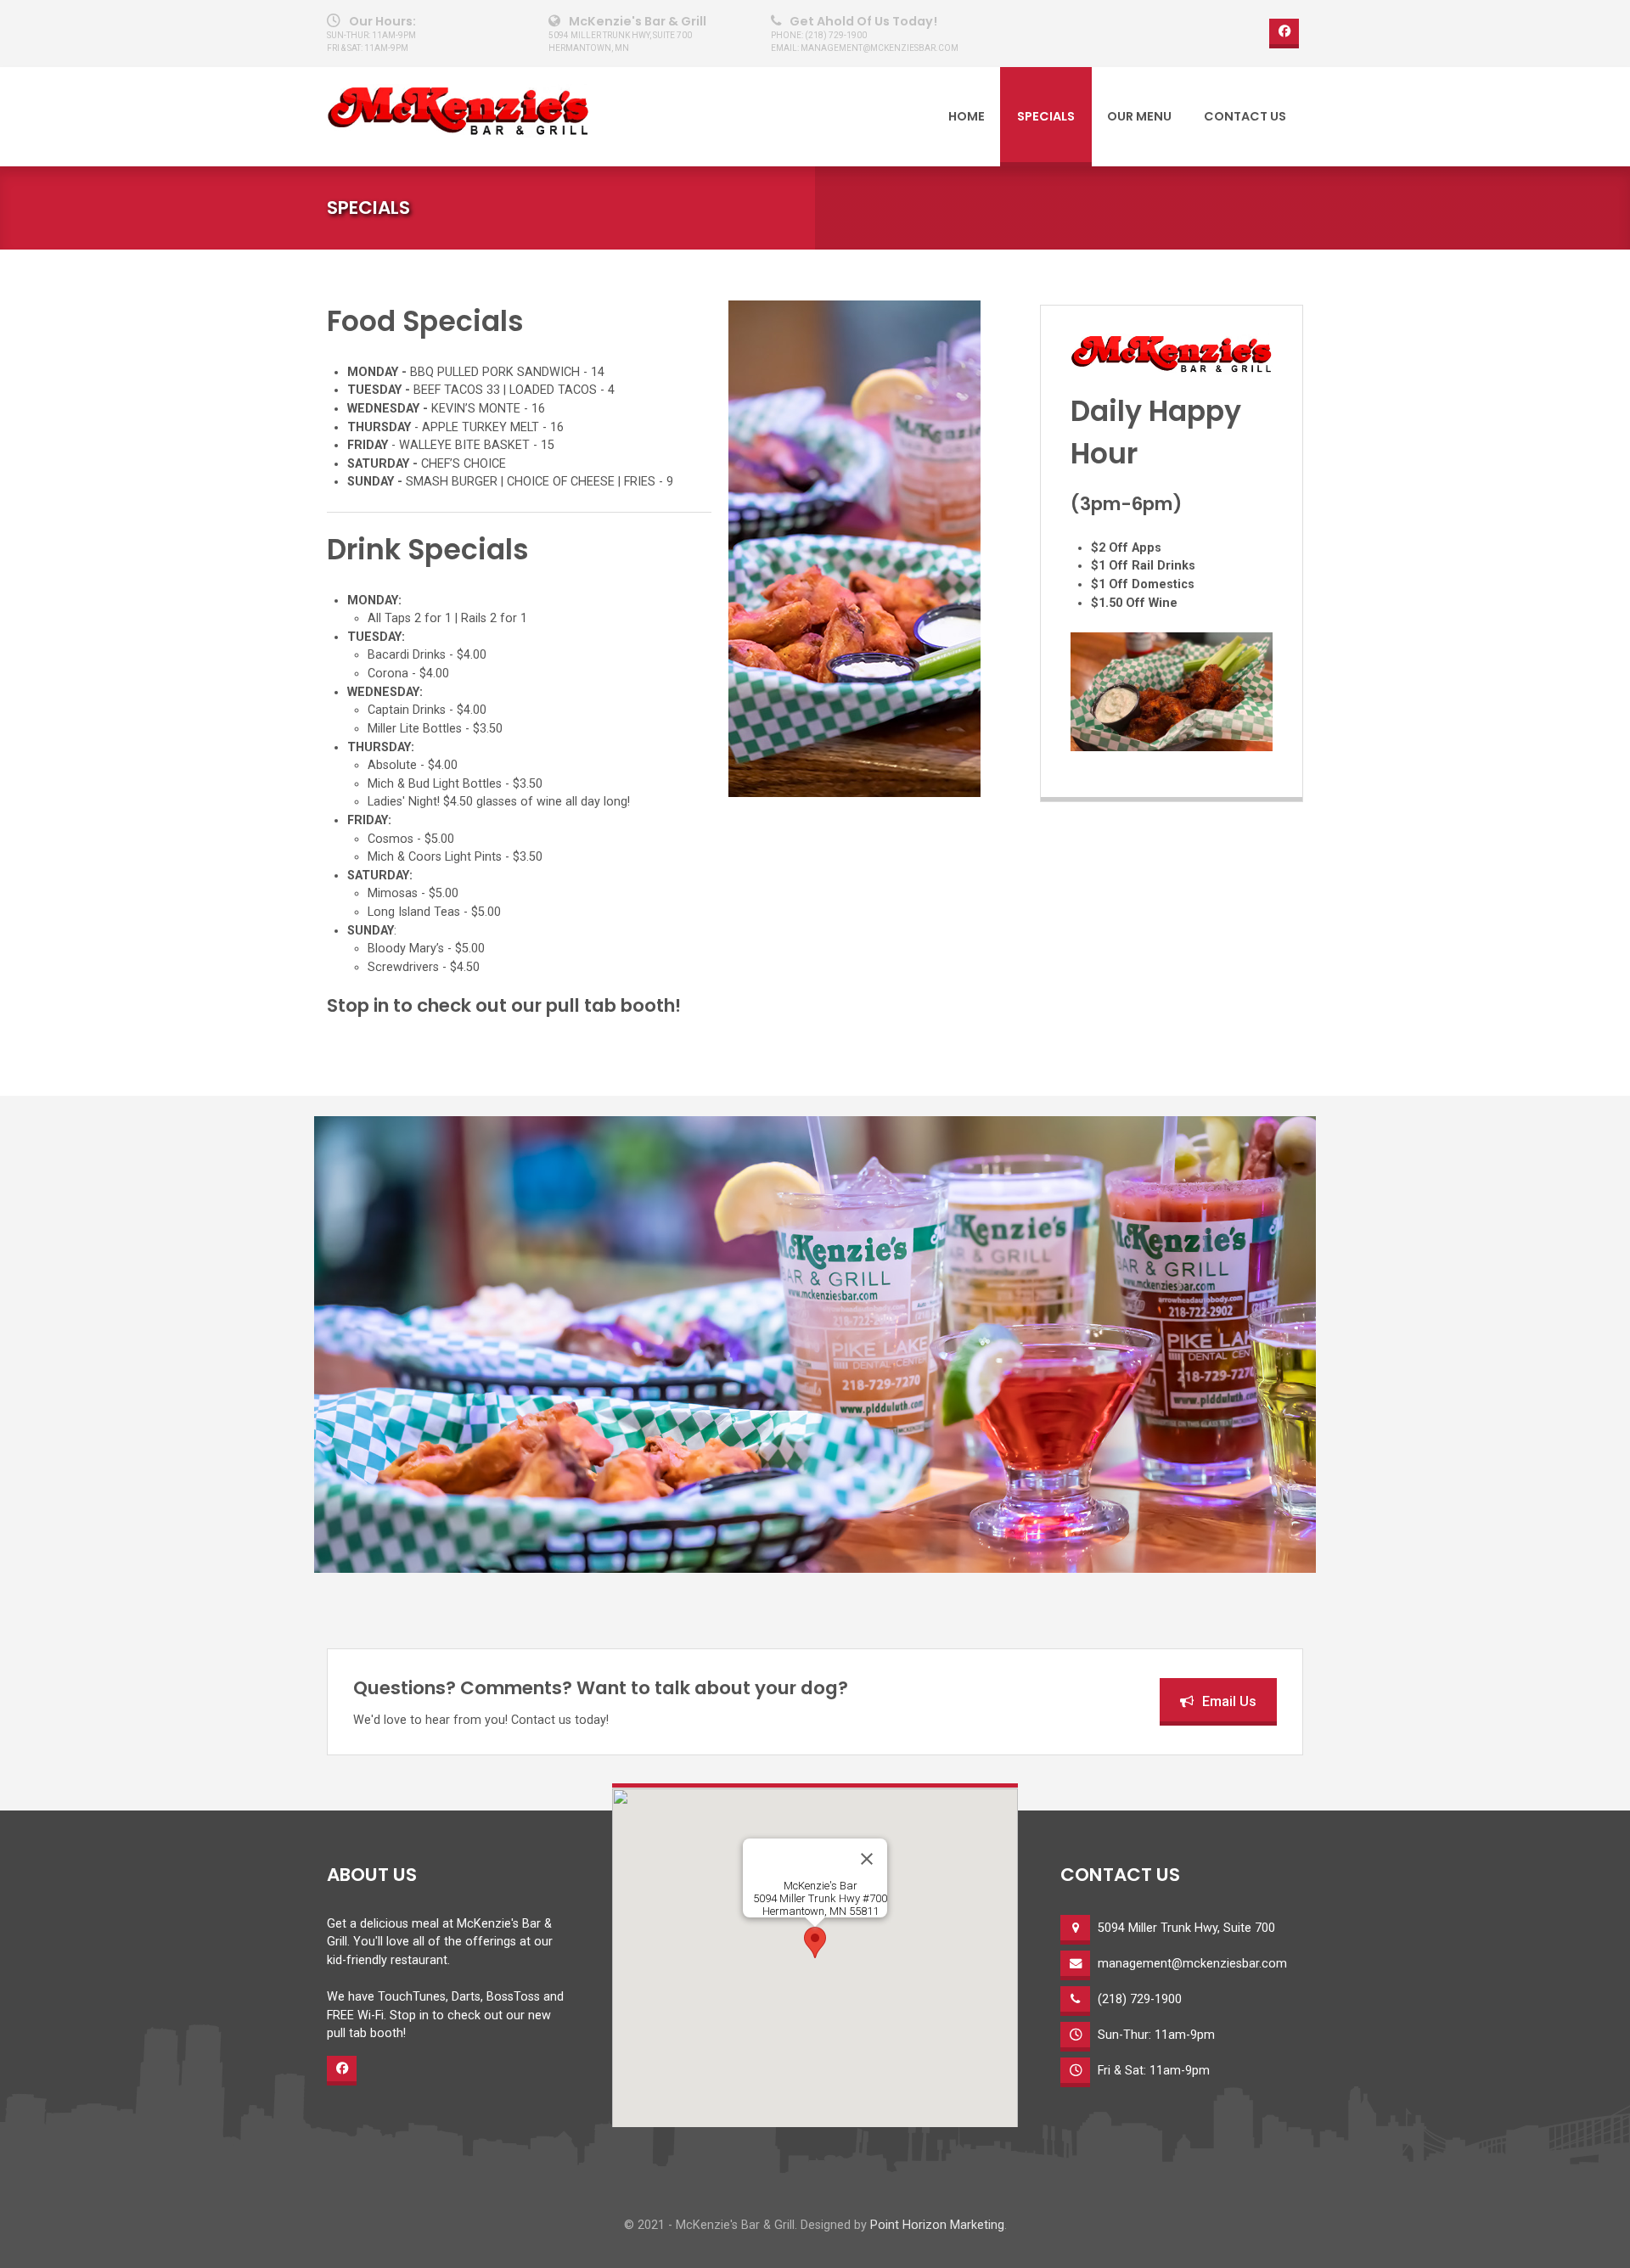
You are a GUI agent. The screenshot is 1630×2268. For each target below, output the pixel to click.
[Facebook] (1284, 34)
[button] (815, 1942)
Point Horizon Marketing (937, 2225)
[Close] (867, 1859)
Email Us (1229, 1701)
